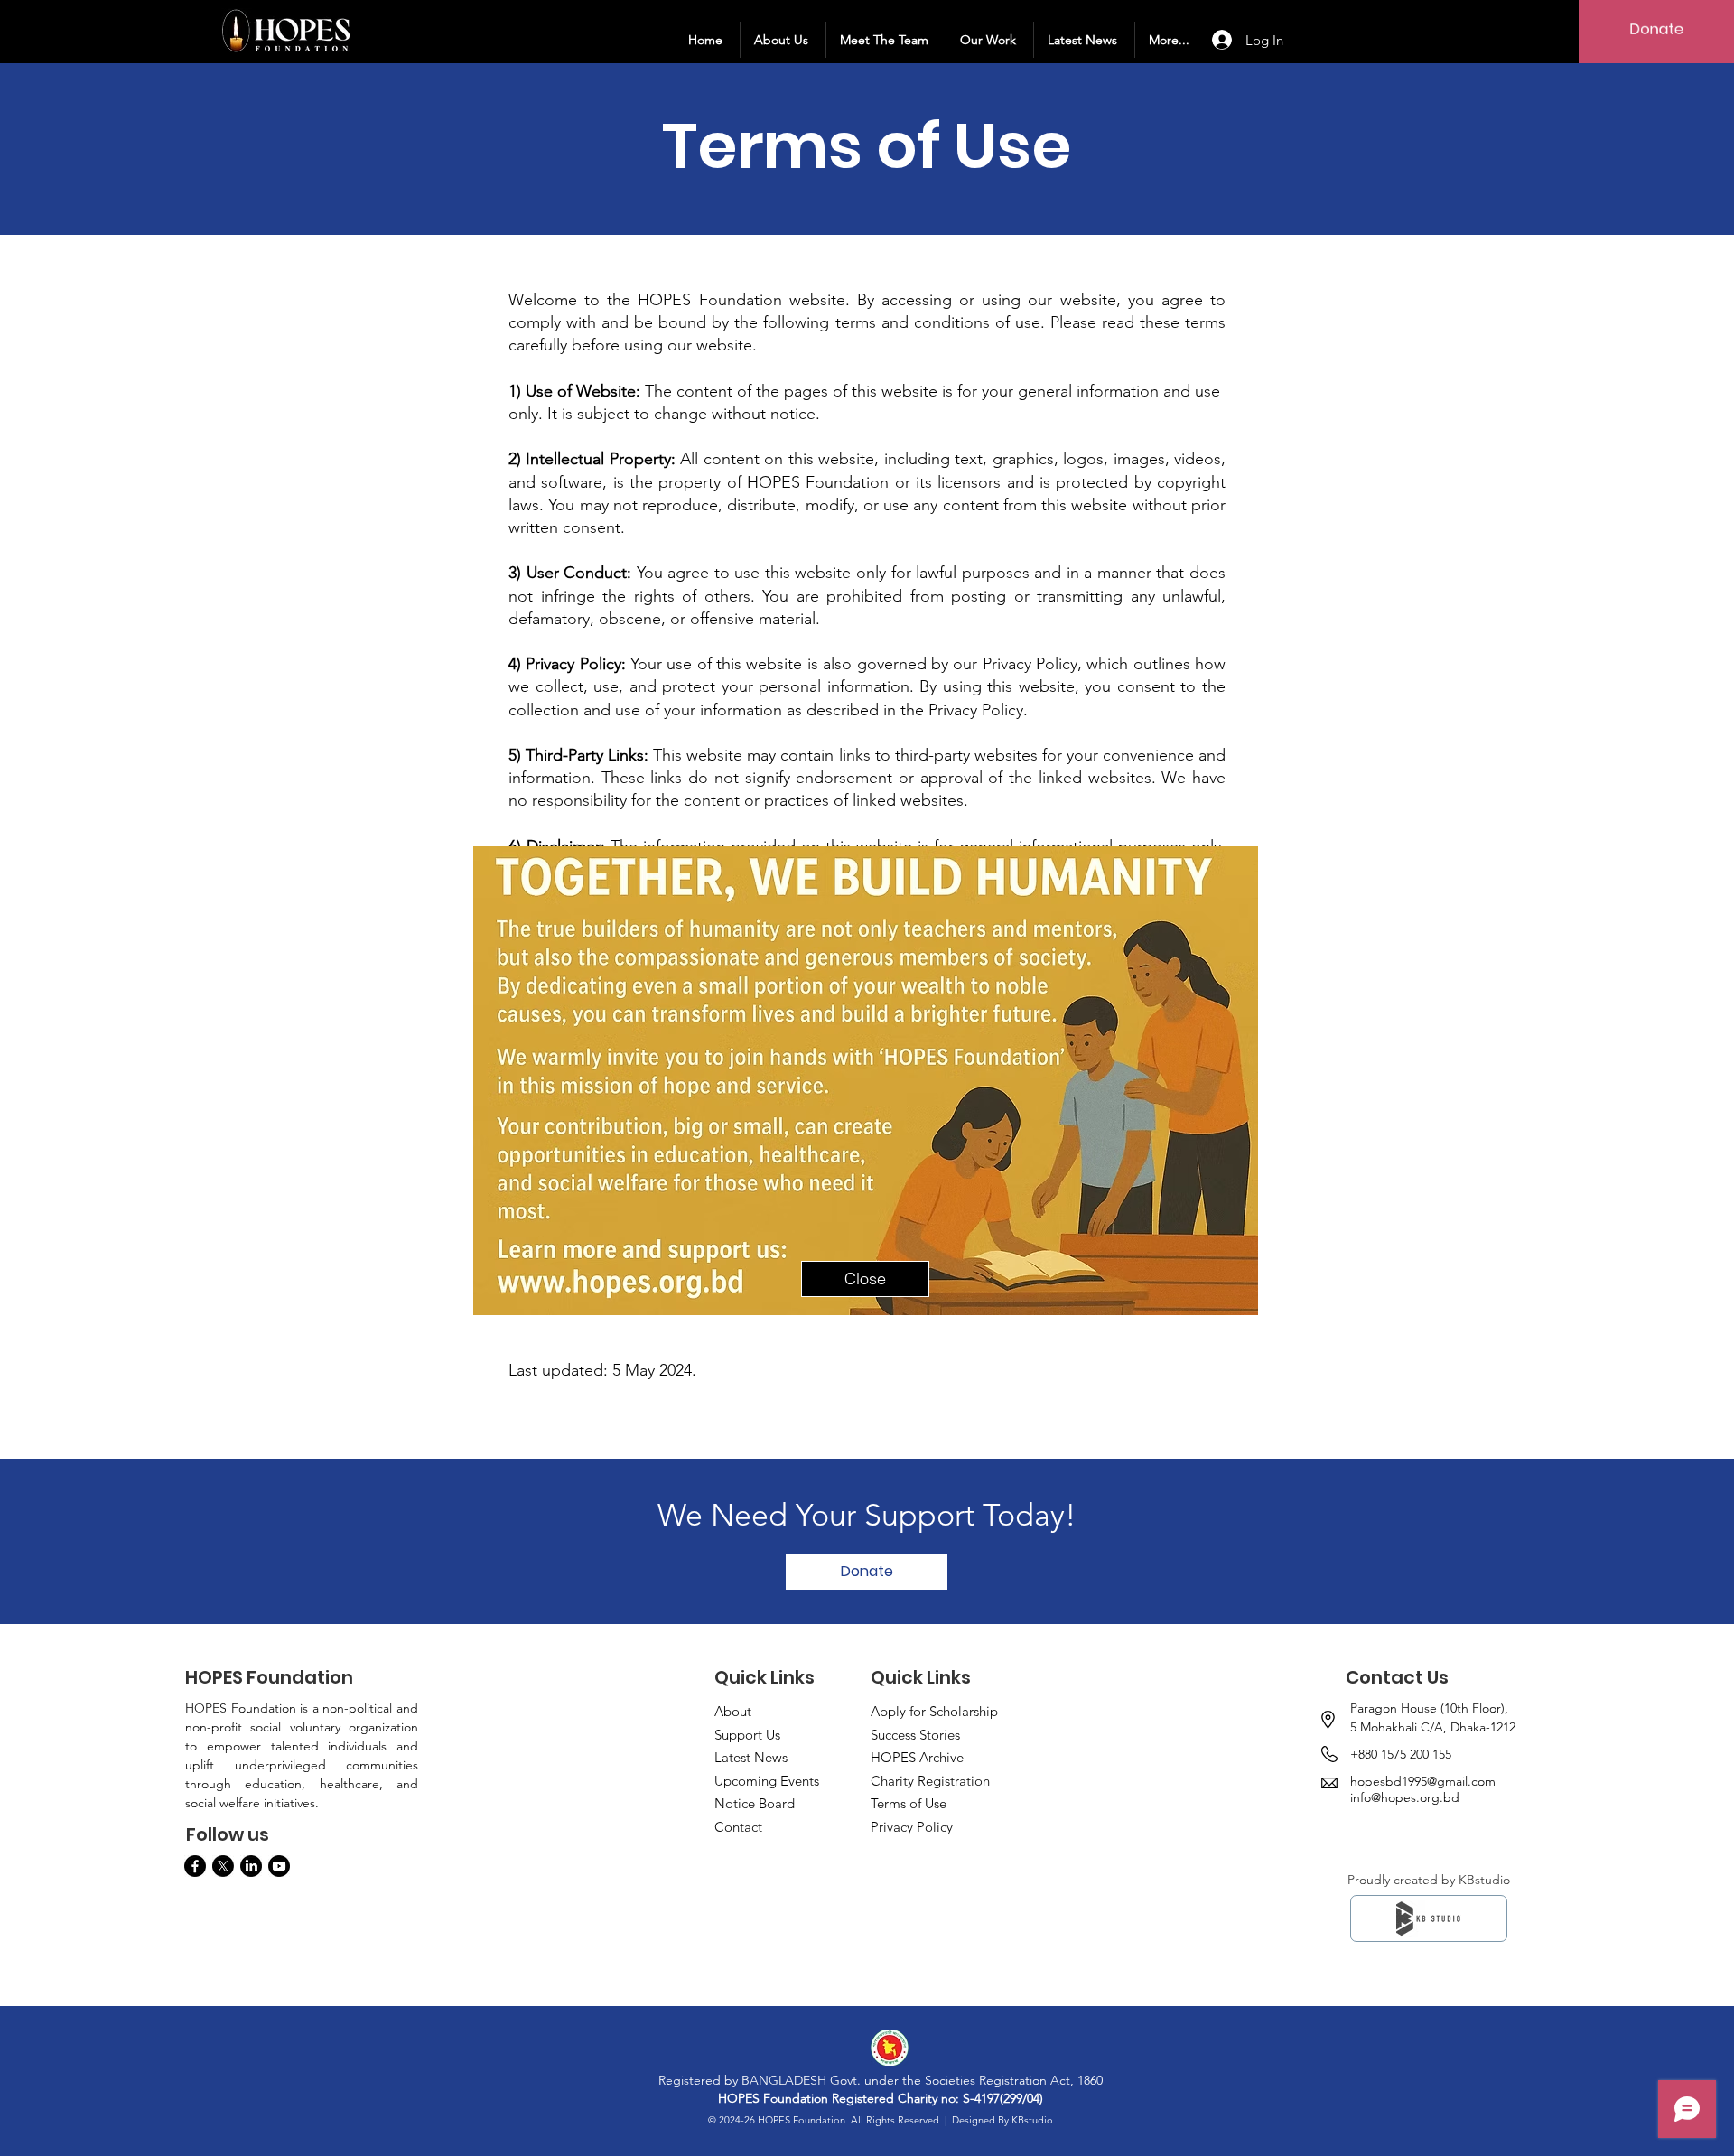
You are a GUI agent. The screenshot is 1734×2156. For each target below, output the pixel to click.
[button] (865, 1279)
